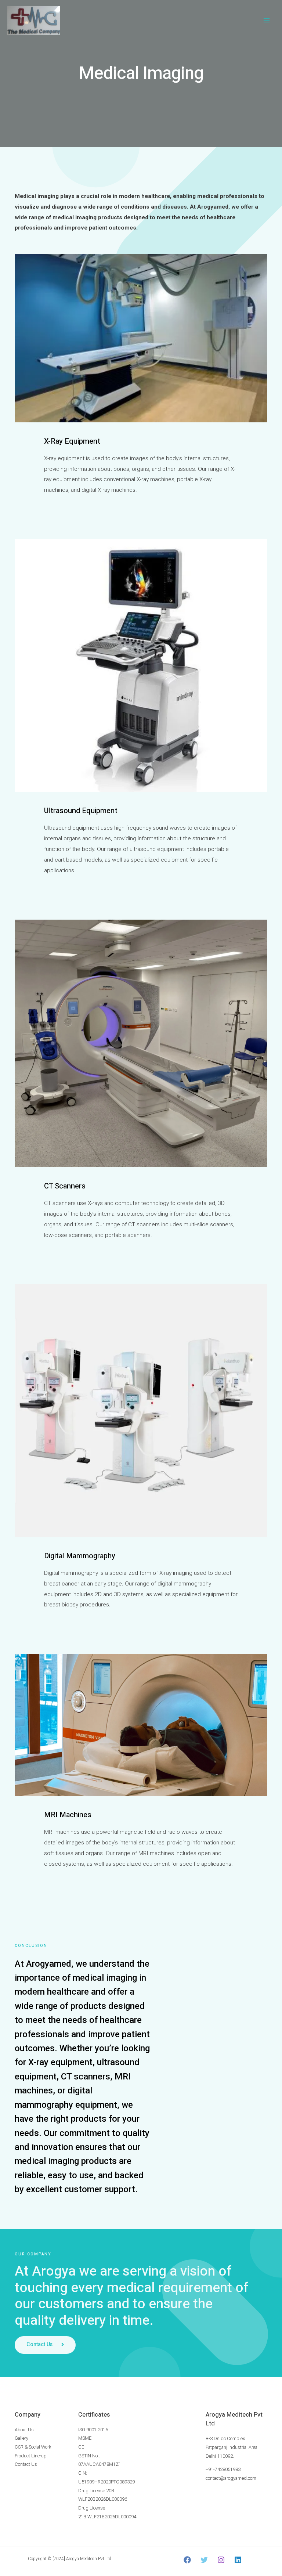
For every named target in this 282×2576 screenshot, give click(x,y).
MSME (85, 2438)
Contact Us (26, 2464)
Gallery (21, 2438)
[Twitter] (204, 2560)
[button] (45, 2345)
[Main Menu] (267, 20)
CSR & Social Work (33, 2447)
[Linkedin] (238, 2560)
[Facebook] (187, 2560)
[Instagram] (221, 2560)
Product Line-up (31, 2456)
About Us (24, 2430)
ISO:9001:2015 (93, 2430)
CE (81, 2447)
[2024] (59, 2559)
